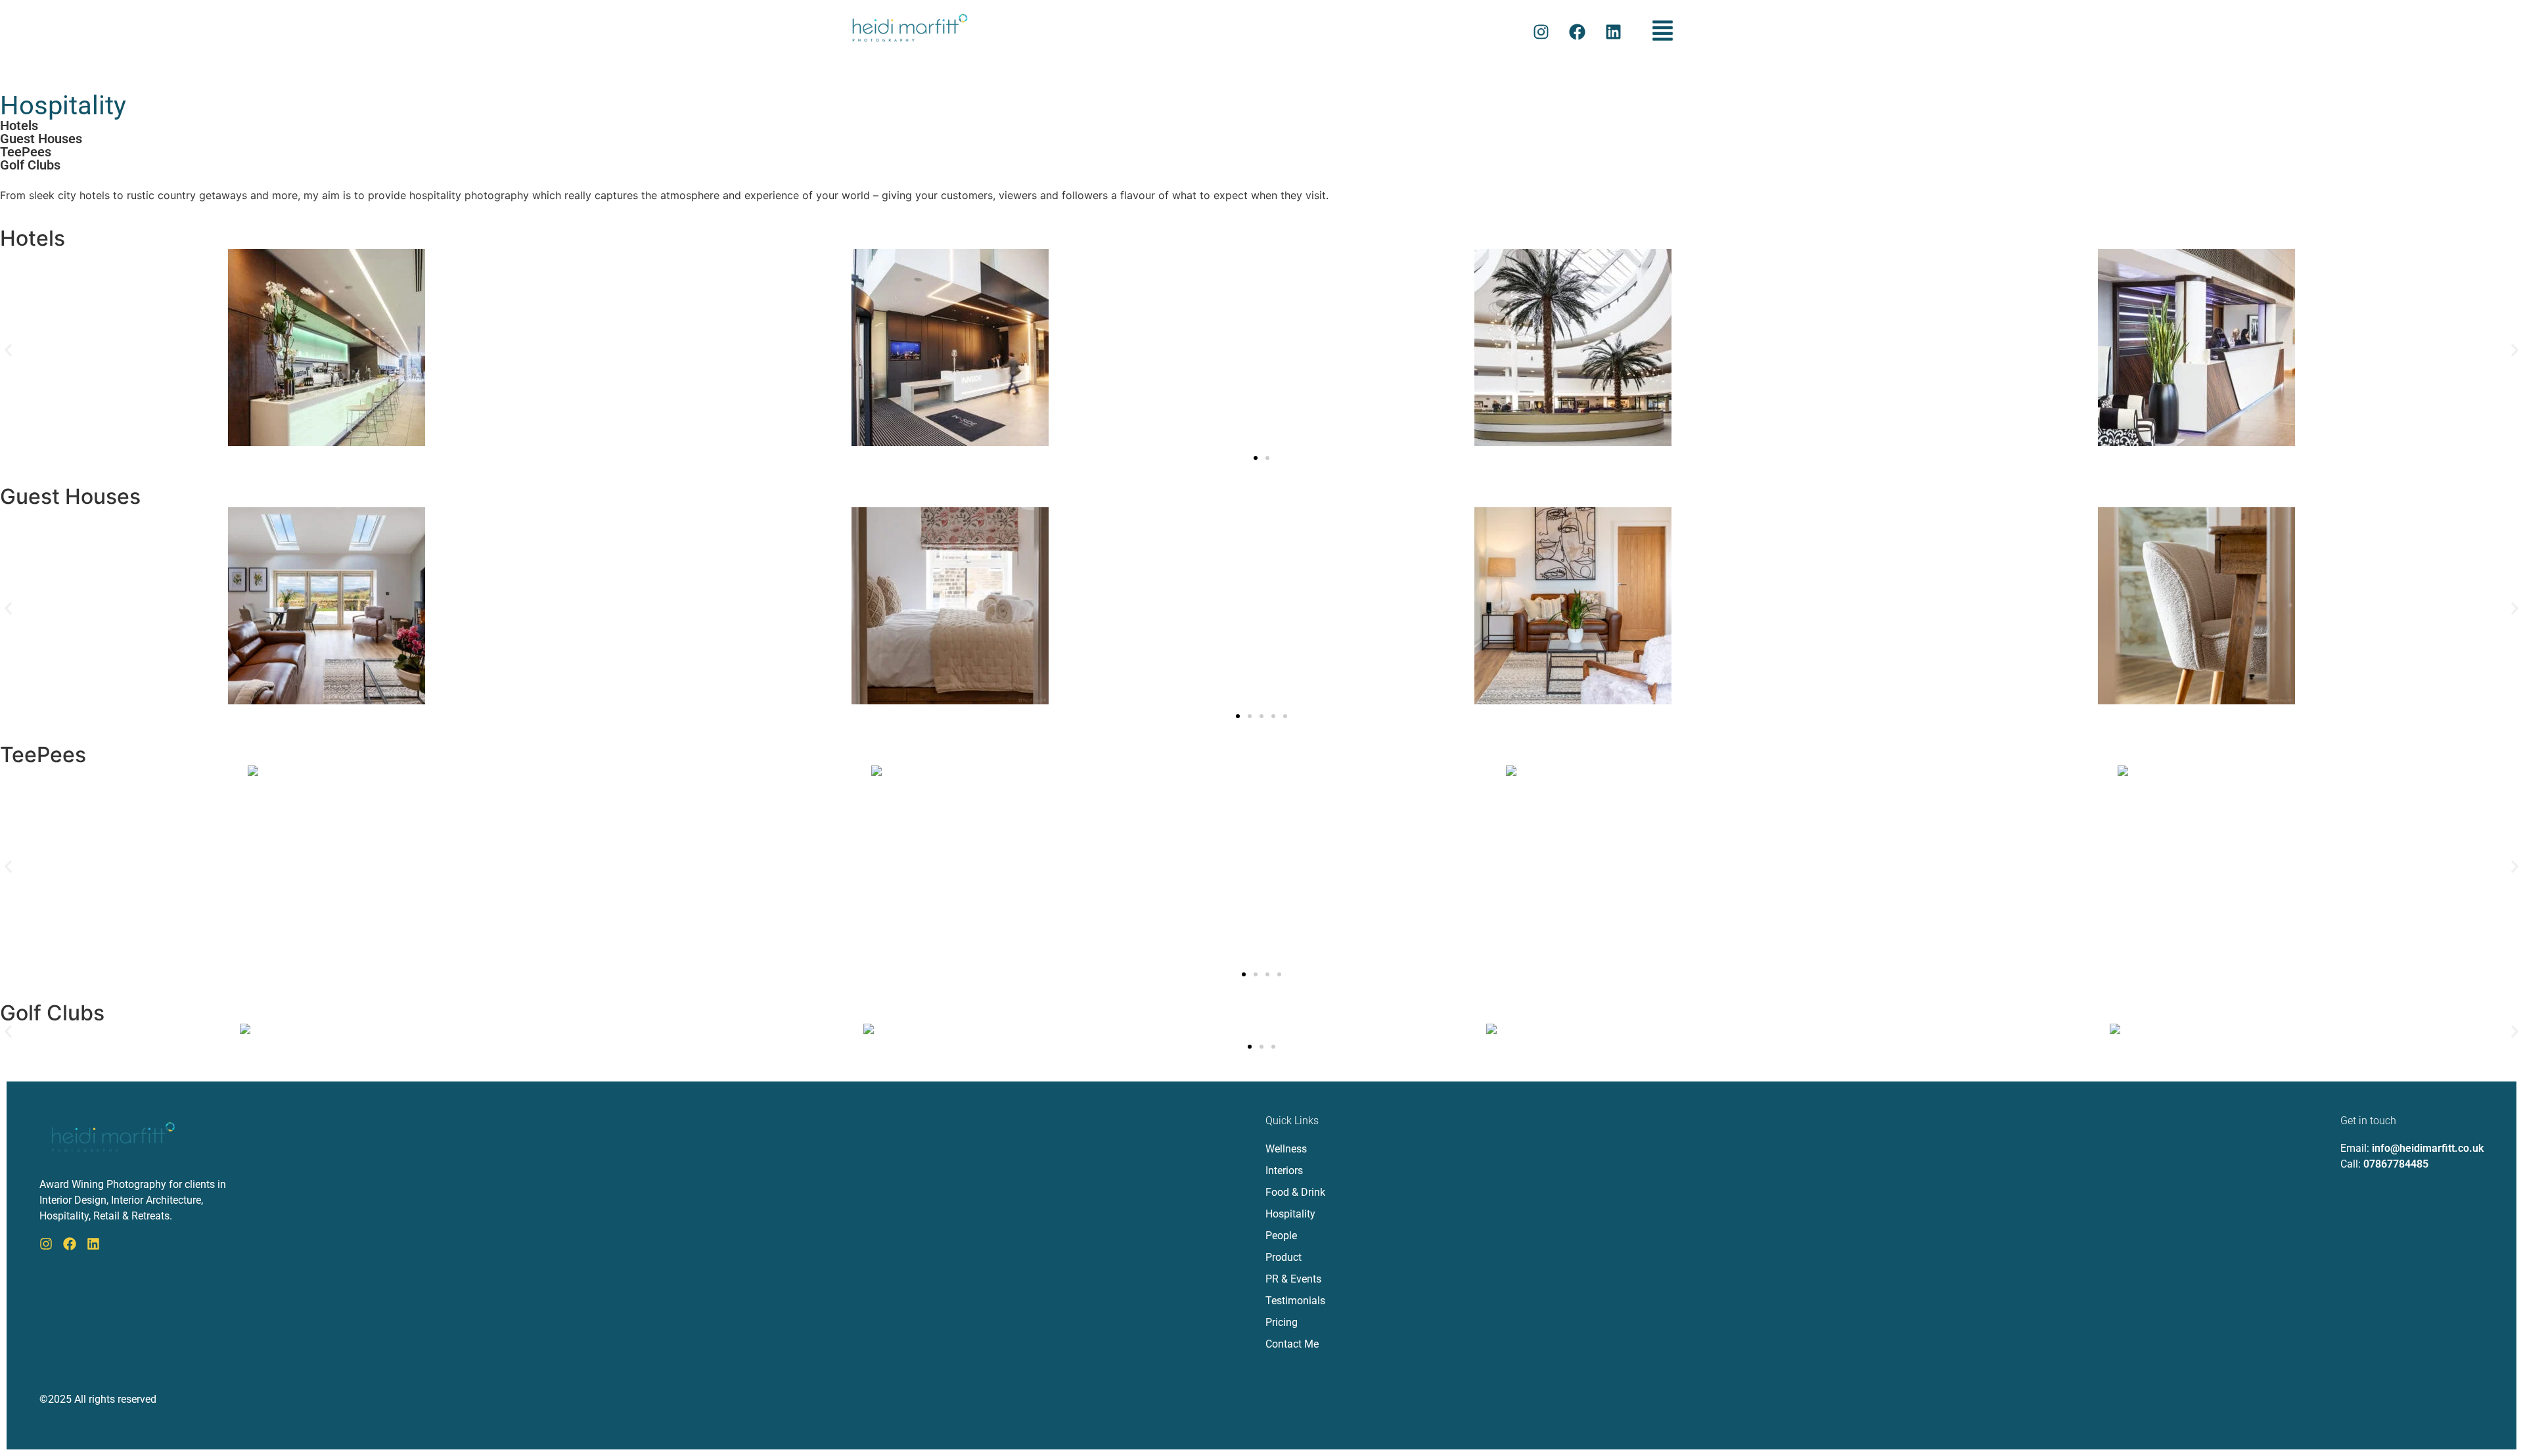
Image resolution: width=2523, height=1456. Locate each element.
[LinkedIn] (93, 1244)
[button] (1663, 32)
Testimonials (1295, 1301)
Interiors (1284, 1171)
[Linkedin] (1614, 32)
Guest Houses (41, 139)
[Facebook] (1578, 32)
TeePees (26, 152)
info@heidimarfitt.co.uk (2428, 1148)
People (1281, 1236)
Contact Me (1292, 1344)
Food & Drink (1295, 1192)
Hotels (19, 125)
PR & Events (1293, 1279)
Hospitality (1290, 1214)
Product (1284, 1257)
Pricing (1282, 1322)
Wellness (1286, 1149)
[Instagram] (1541, 32)
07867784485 (2396, 1164)
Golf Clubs (30, 165)
